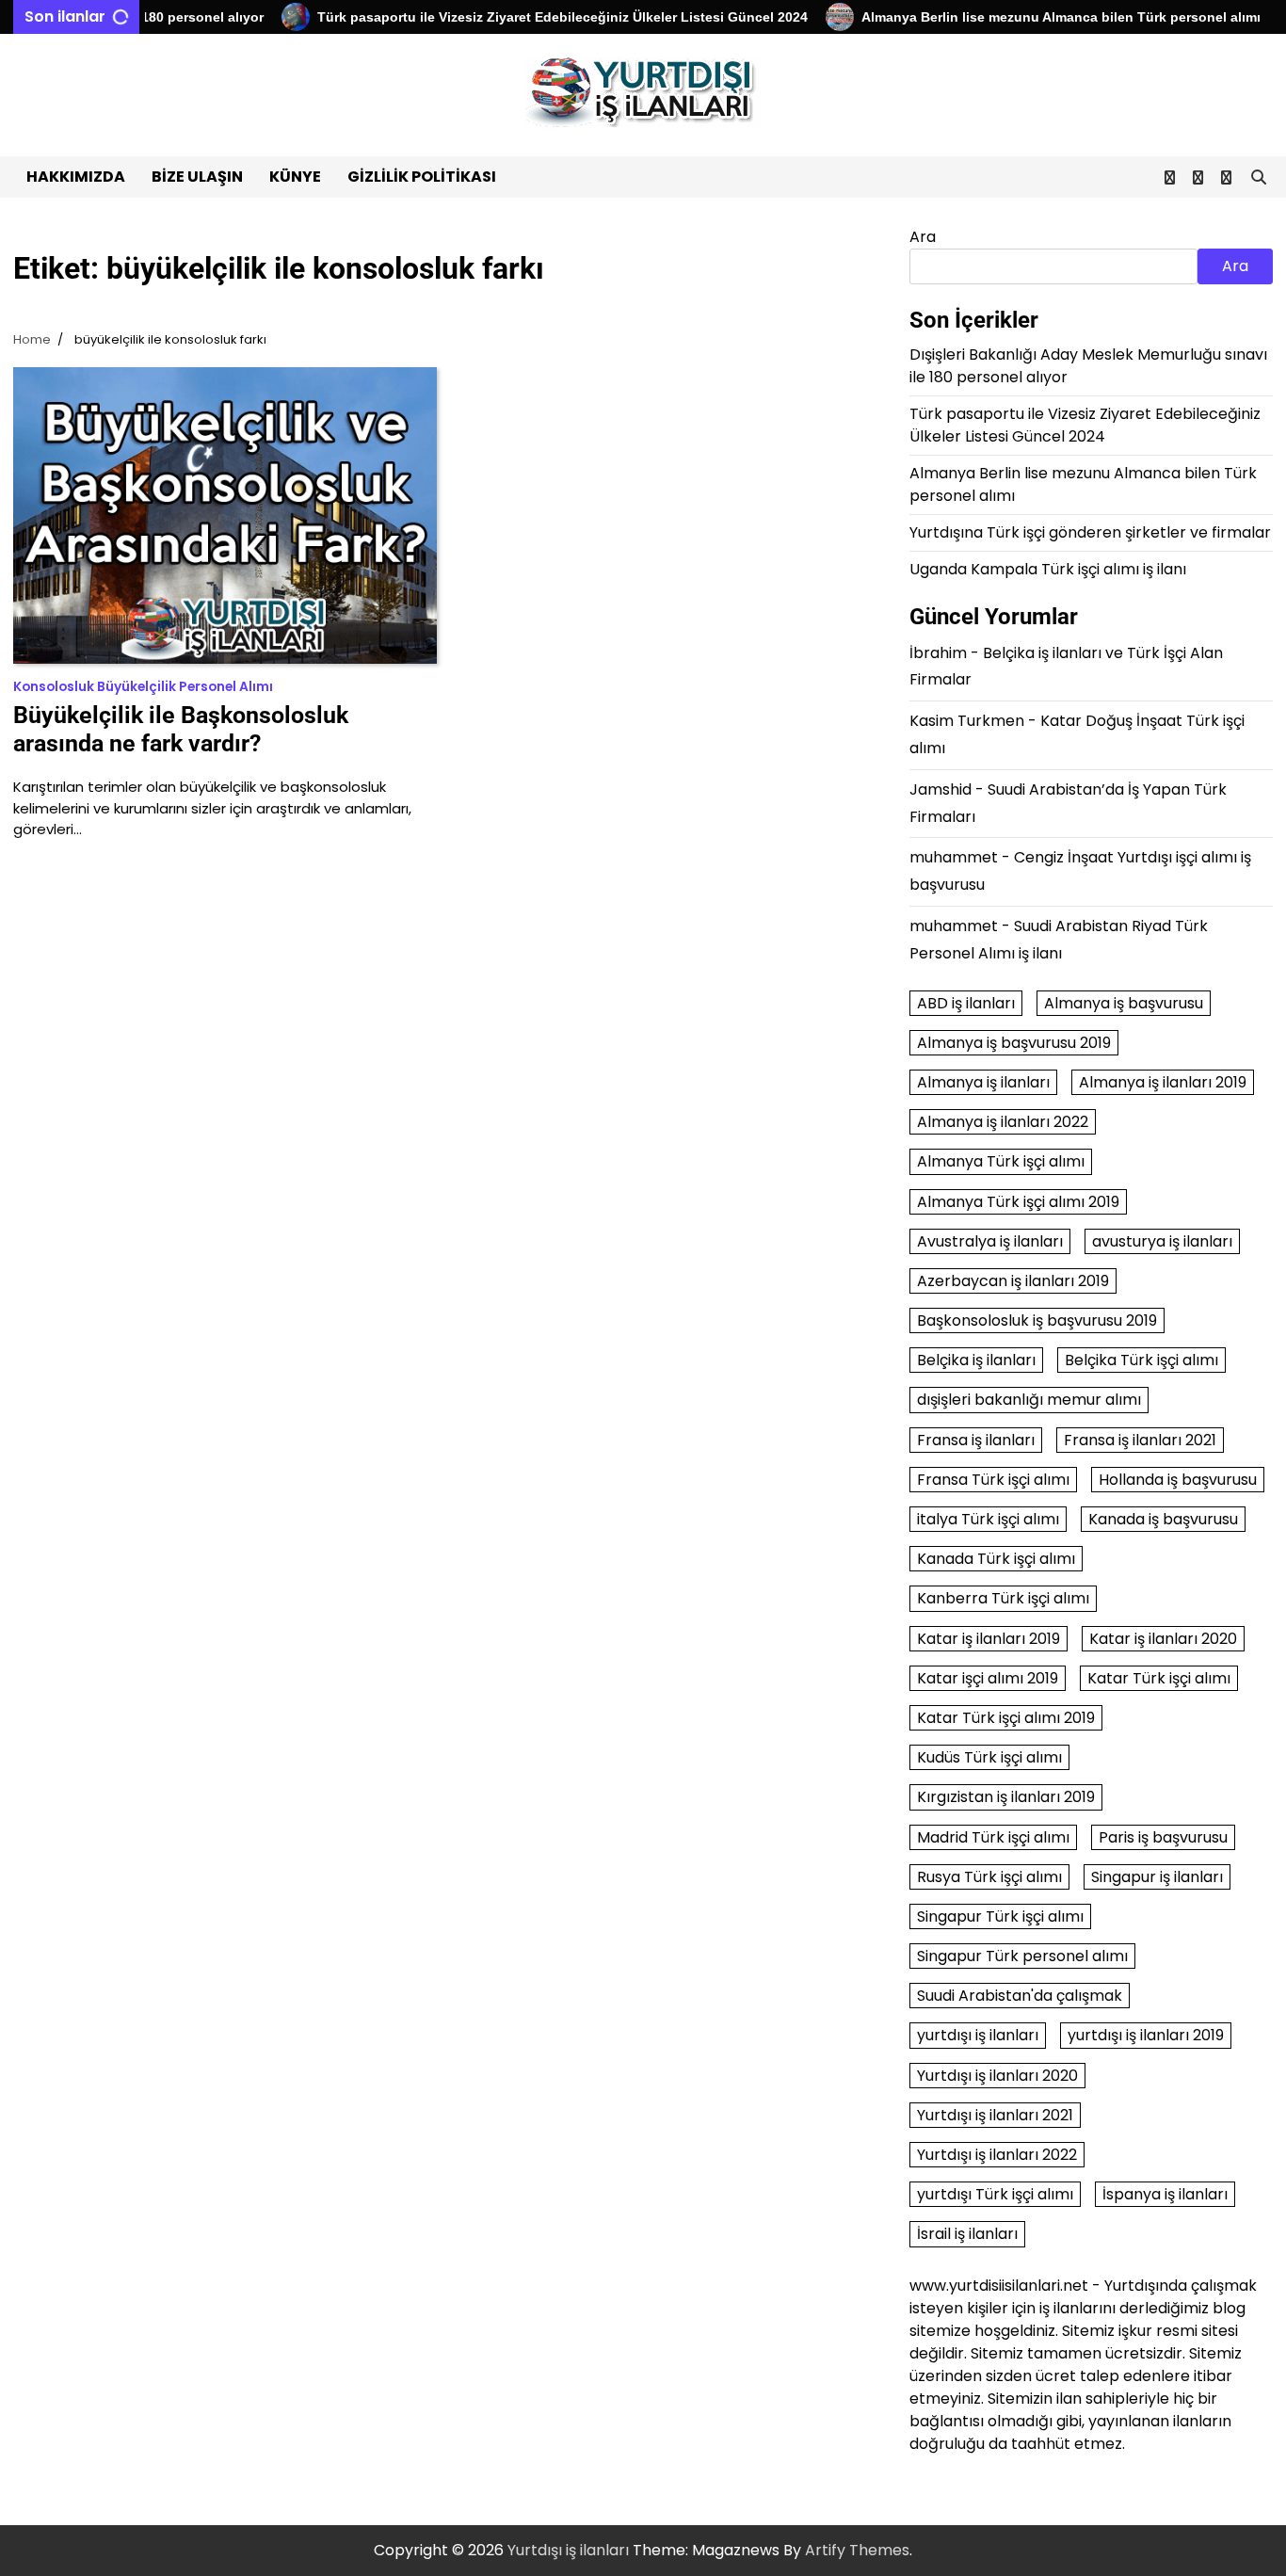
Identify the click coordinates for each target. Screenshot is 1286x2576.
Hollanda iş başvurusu (1178, 1480)
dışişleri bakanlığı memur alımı (1029, 1400)
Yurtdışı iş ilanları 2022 (997, 2155)
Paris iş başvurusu (1163, 1837)
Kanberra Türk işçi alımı (1003, 1598)
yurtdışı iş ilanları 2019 (1146, 2035)
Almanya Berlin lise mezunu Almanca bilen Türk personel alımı (1027, 17)
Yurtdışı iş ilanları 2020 (997, 2076)
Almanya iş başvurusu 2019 (1014, 1043)
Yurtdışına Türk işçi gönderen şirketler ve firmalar (1090, 532)
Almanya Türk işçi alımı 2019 (1018, 1202)
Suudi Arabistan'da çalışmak (1020, 1996)
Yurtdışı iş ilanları (568, 2550)
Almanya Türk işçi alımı (1001, 1161)
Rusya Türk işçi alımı (989, 1877)
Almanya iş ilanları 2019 (1163, 1082)
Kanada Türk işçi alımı (996, 1559)
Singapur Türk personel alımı (1022, 1956)
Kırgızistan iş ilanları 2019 (1006, 1797)
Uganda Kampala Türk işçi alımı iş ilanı (1048, 569)
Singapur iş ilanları (1157, 1877)
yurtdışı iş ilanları (978, 2035)
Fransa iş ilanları (976, 1440)
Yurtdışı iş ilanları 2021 (995, 2115)
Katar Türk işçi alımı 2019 (1006, 1718)
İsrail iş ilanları (967, 2234)
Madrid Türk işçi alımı (993, 1837)
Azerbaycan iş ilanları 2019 (1013, 1281)
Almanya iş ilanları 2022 (1003, 1122)
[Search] (1259, 177)
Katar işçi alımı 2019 (988, 1678)
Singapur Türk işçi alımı (1000, 1916)
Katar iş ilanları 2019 (989, 1639)
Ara (923, 237)
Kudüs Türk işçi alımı (989, 1757)
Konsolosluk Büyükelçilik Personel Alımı (143, 687)
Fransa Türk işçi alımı (993, 1480)
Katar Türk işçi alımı (1159, 1678)
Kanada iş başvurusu (1163, 1519)
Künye (295, 177)
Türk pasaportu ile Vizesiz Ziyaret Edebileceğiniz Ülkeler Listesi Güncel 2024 (529, 17)
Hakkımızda (76, 177)
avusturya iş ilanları (1162, 1241)
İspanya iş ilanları (1165, 2194)
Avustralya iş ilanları (990, 1241)
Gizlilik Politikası (422, 177)
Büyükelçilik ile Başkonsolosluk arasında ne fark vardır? (181, 729)
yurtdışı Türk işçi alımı (995, 2194)
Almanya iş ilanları (983, 1082)
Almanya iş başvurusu (1124, 1003)
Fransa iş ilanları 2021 (1140, 1440)
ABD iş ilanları (966, 1003)
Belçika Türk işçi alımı (1141, 1360)
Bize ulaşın (197, 177)
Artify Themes (857, 2550)
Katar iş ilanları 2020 (1163, 1639)
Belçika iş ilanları (976, 1360)
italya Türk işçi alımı (988, 1519)
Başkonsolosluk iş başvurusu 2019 (1037, 1320)
